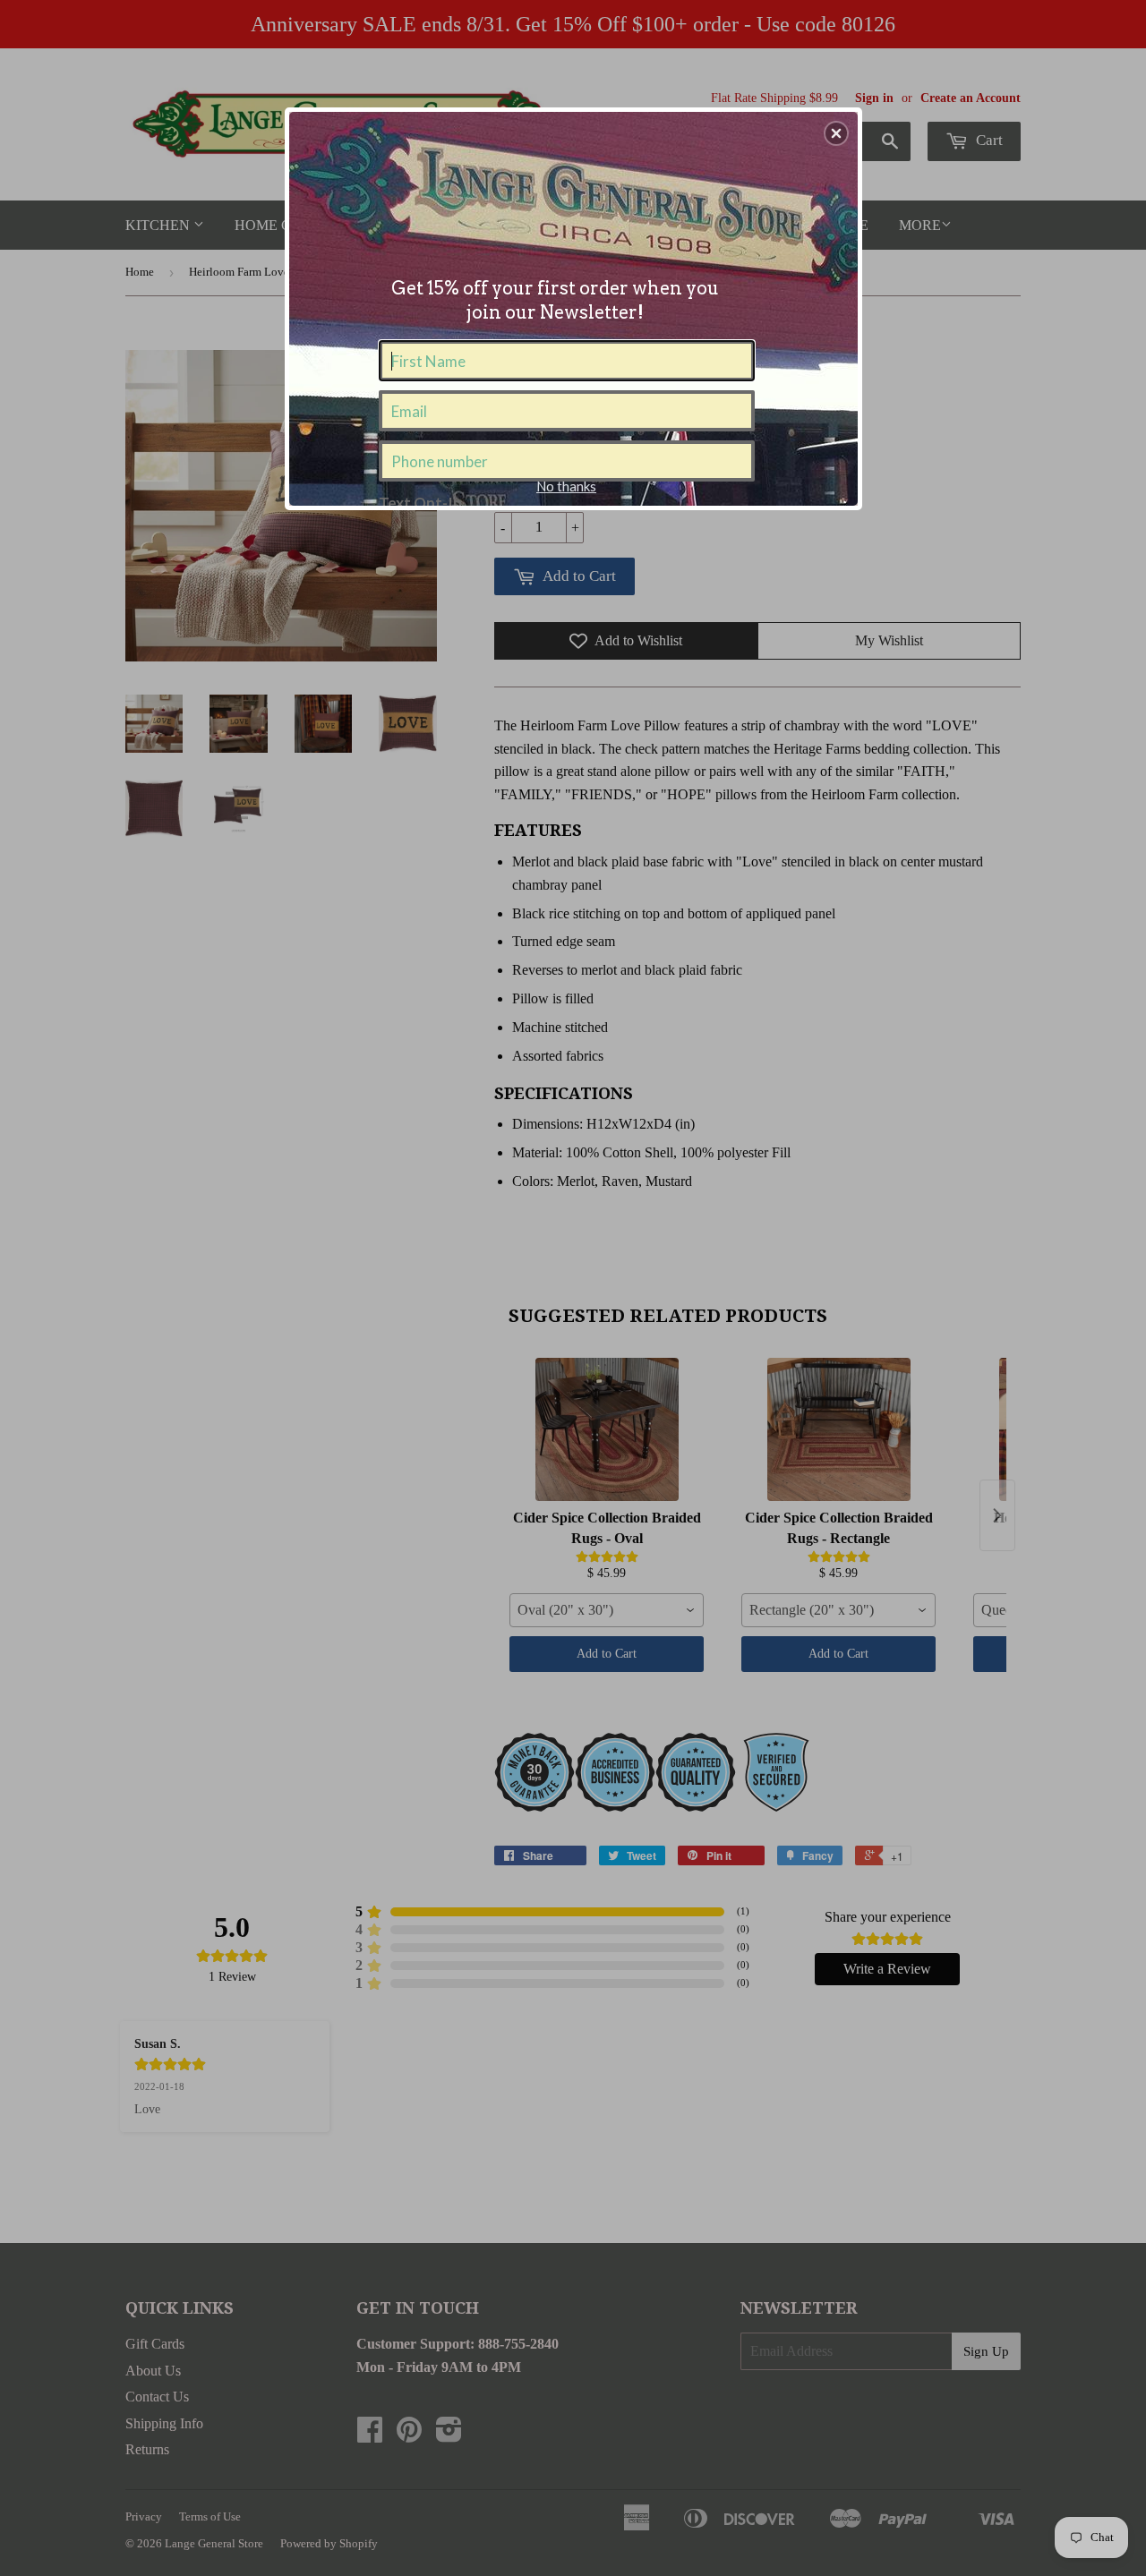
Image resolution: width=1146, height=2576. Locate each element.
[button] (836, 133)
